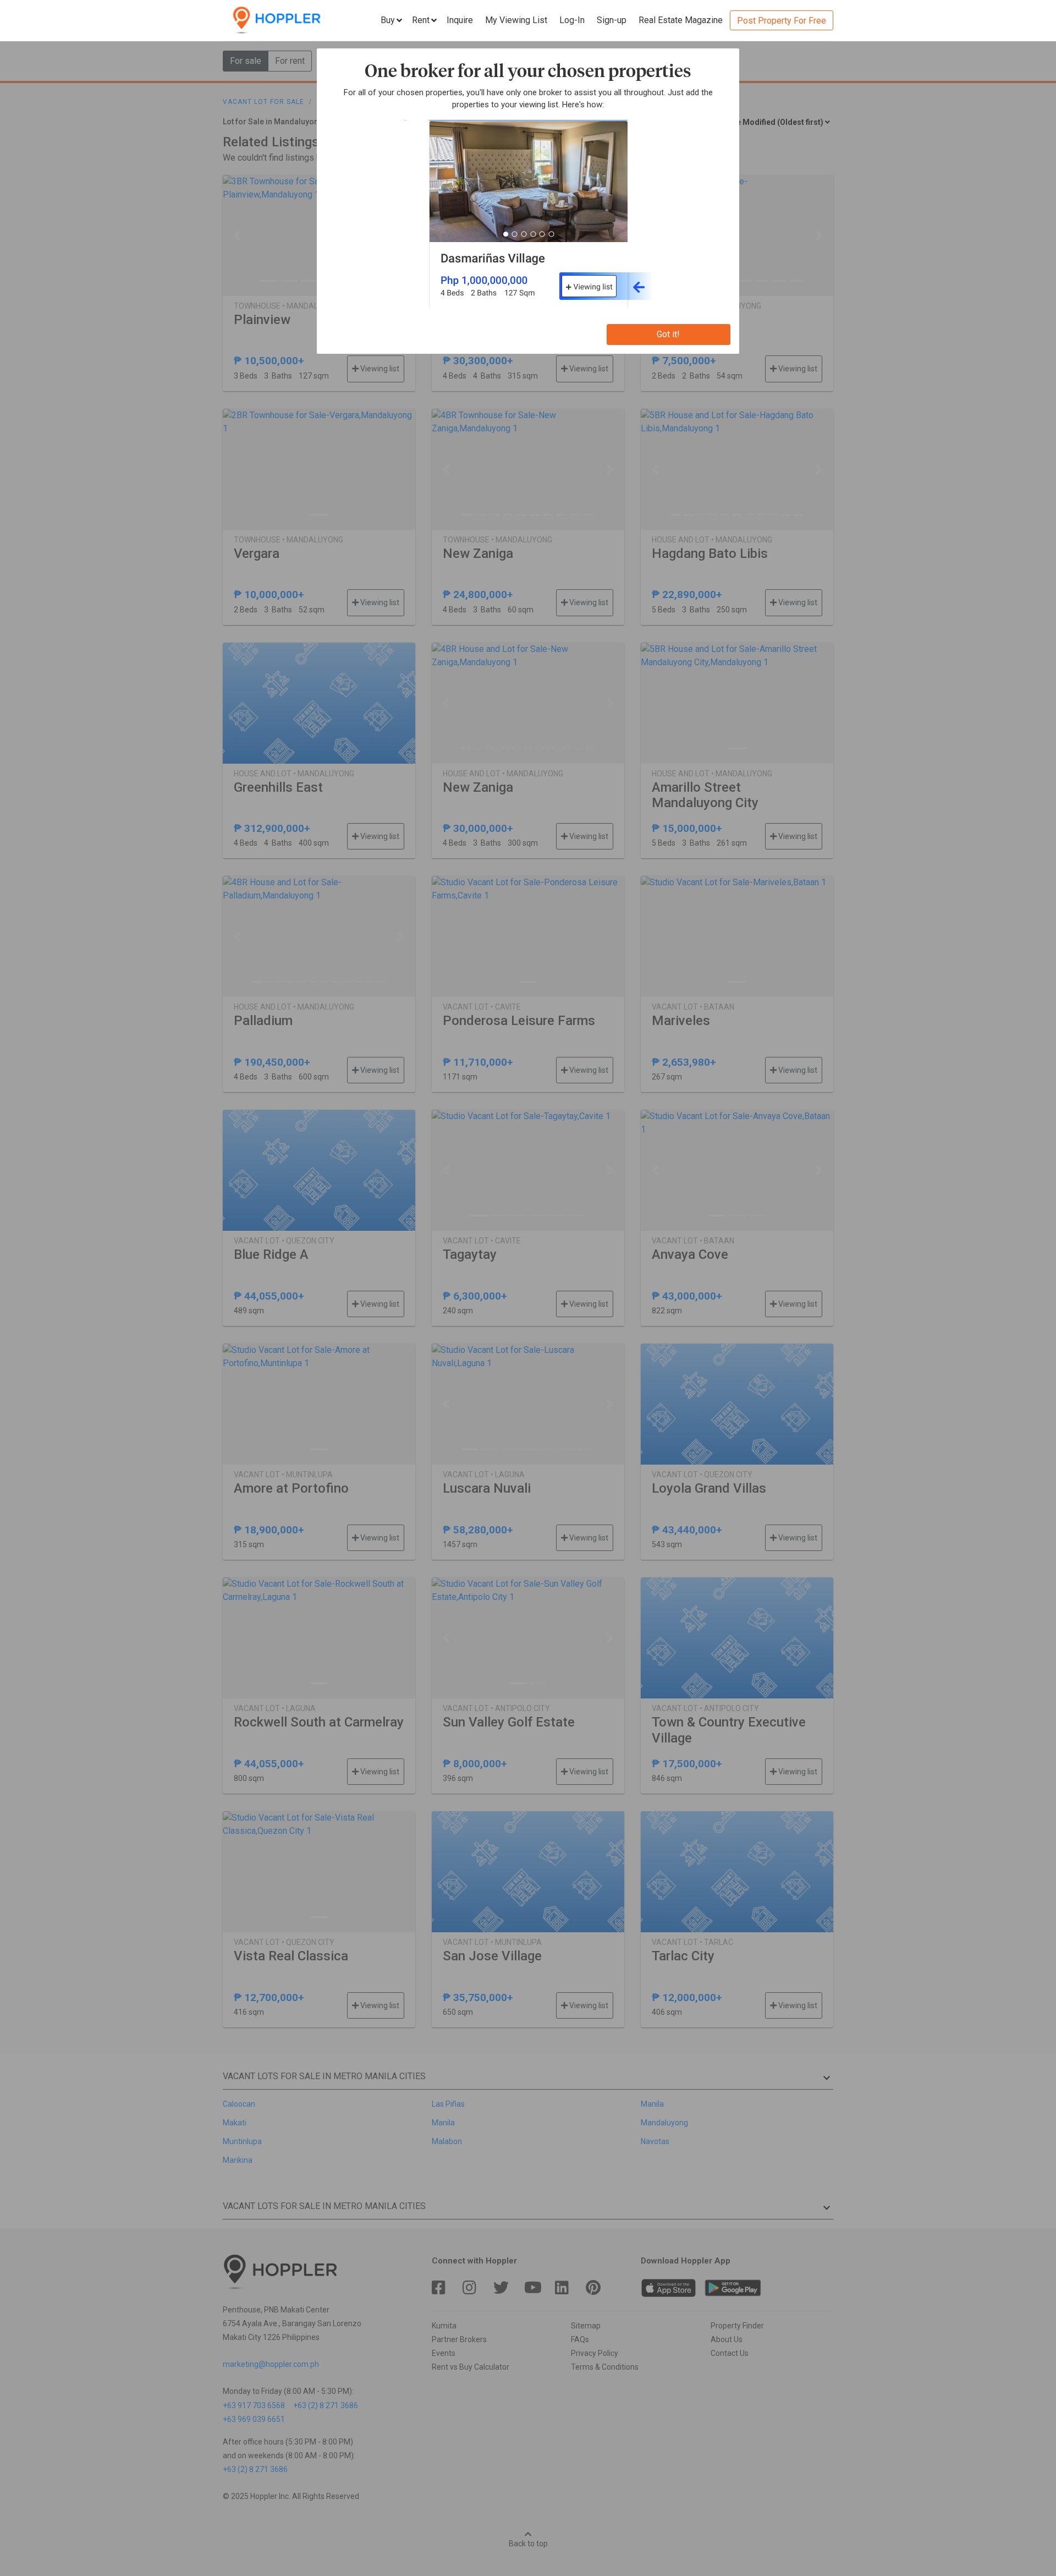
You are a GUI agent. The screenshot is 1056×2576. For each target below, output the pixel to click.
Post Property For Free (782, 21)
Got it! (668, 334)
